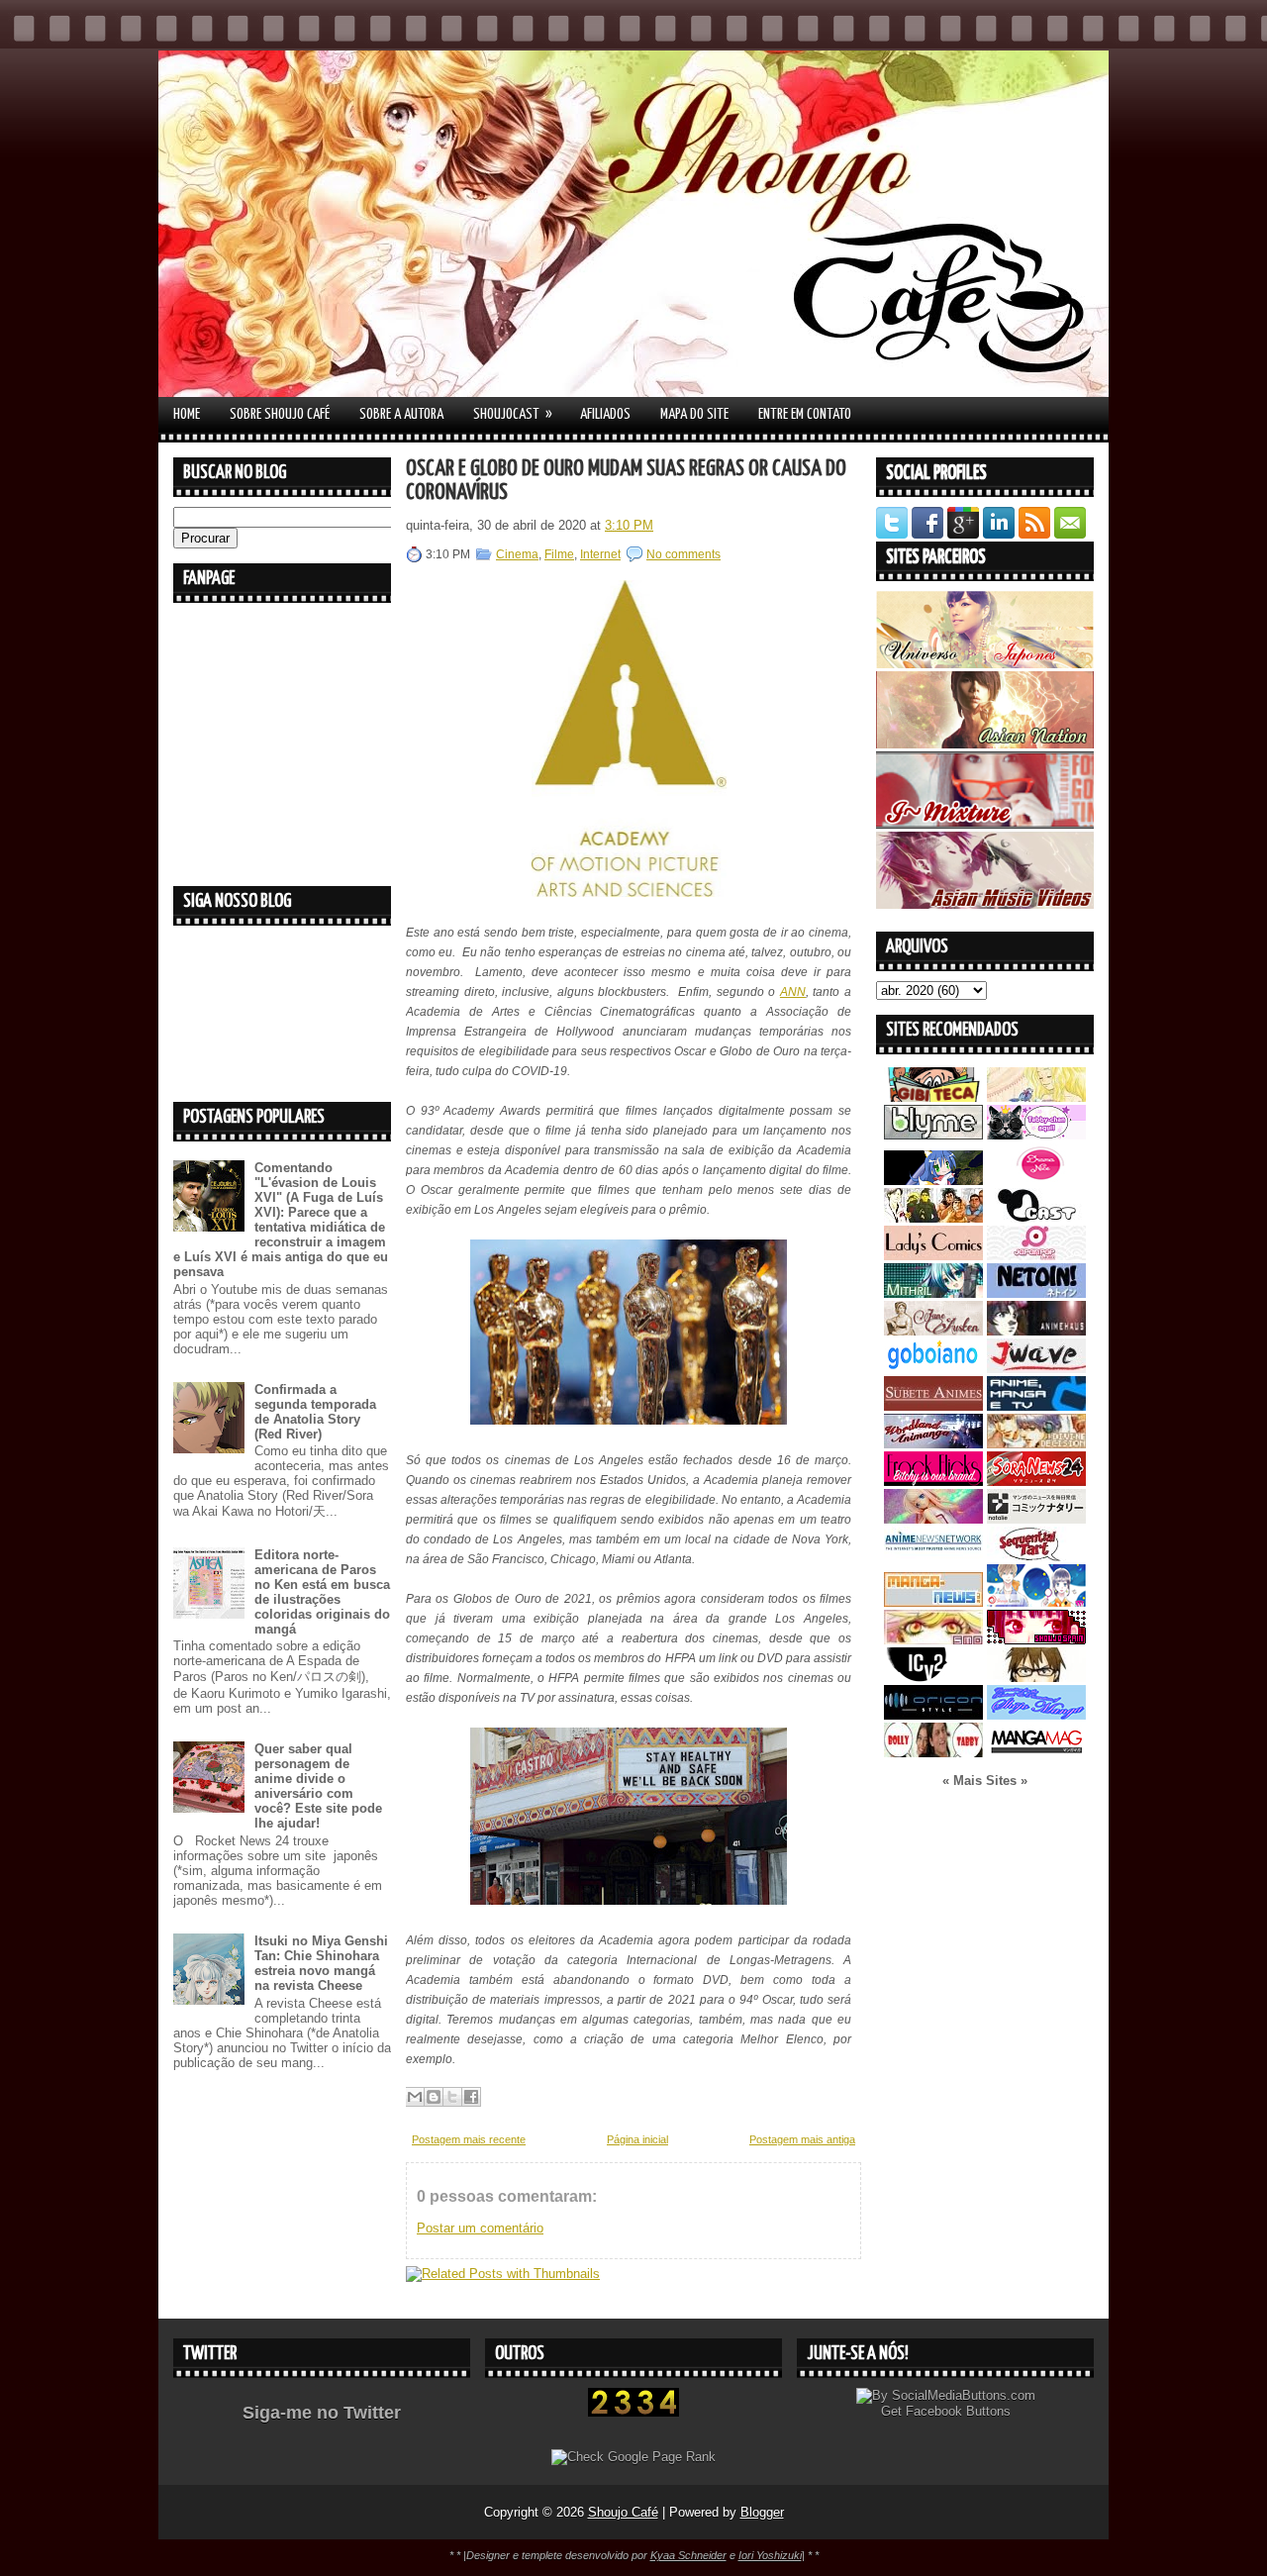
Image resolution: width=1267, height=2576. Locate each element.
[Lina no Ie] (1036, 1097)
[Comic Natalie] (1036, 1519)
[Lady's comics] (933, 1256)
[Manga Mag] (1036, 1753)
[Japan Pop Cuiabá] (1036, 1256)
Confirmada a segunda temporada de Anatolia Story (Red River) (315, 1412)
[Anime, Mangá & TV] (1036, 1406)
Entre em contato (805, 414)
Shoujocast (513, 414)
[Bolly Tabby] (933, 1753)
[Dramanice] (1036, 1181)
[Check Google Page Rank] (633, 2457)
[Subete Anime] (933, 1406)
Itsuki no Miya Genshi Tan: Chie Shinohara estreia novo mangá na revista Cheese (321, 1963)
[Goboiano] (933, 1369)
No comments (683, 554)
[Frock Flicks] (933, 1482)
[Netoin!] (1036, 1293)
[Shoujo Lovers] (1036, 1602)
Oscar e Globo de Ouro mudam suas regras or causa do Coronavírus (626, 481)
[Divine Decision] (1036, 1444)
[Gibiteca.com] (933, 1097)
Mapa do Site (694, 414)
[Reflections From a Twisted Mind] (933, 1218)
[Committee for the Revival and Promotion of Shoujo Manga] (1036, 1715)
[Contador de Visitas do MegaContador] (633, 2412)
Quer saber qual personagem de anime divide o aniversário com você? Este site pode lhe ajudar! (318, 1786)
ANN (793, 992)
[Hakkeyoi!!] (1036, 1678)
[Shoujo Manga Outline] (933, 1640)
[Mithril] (933, 1293)
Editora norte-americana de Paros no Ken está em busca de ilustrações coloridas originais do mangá (322, 1592)
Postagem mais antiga (802, 2139)
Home (187, 414)
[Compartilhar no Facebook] (471, 2097)
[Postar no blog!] (434, 2097)
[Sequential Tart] (1036, 1557)
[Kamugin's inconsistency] (933, 1519)
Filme (559, 554)
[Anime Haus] (1036, 1331)
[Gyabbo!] (933, 1181)
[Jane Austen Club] (933, 1331)
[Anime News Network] (933, 1557)
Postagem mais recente (469, 2139)
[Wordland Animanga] (933, 1444)
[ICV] (933, 1678)
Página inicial (637, 2139)
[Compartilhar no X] (452, 2097)
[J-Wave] (1036, 1369)
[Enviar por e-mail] (415, 2097)
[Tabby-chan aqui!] (1036, 1135)
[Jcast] (1036, 1218)
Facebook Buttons (958, 2411)
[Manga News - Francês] (933, 1602)
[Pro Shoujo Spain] (1036, 1640)
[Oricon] (933, 1715)
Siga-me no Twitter (322, 2413)
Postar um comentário (480, 2228)
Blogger (762, 2512)
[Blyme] (933, 1135)
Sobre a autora (401, 414)
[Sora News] (1036, 1482)
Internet (600, 554)
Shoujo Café (623, 2512)
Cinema (517, 554)
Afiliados (605, 414)
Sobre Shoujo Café (280, 414)
